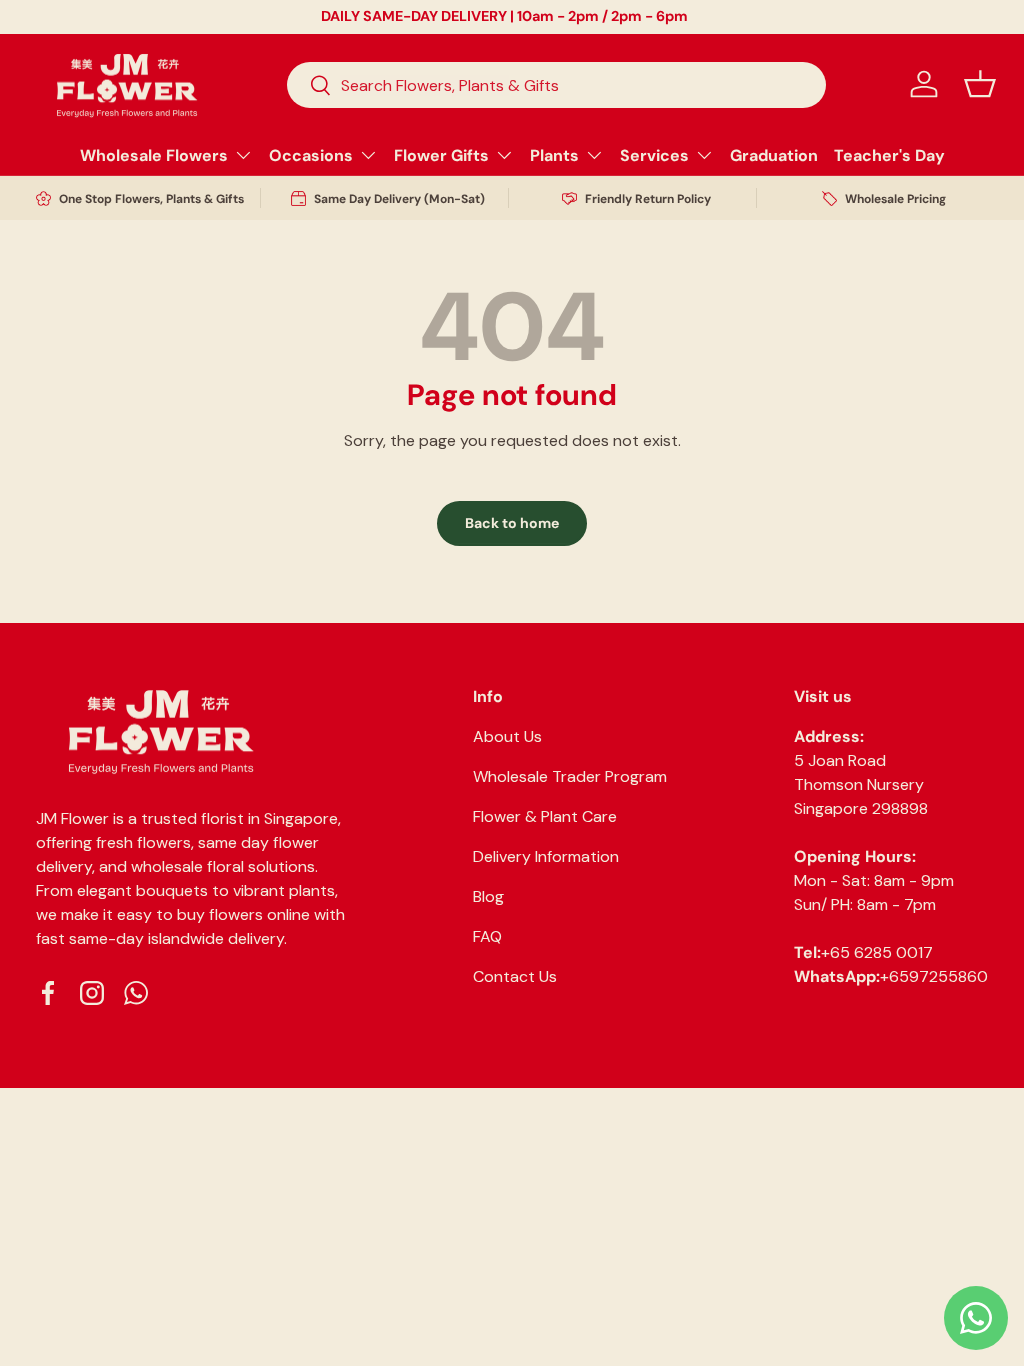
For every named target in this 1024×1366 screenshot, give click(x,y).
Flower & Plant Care (545, 816)
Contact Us (515, 976)
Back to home (512, 523)
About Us (507, 736)
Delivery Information (546, 856)
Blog (488, 896)
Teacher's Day (889, 155)
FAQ (487, 936)
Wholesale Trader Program (570, 776)
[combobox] (556, 85)
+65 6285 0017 (877, 952)
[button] (980, 84)
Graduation (774, 155)
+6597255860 (934, 976)
